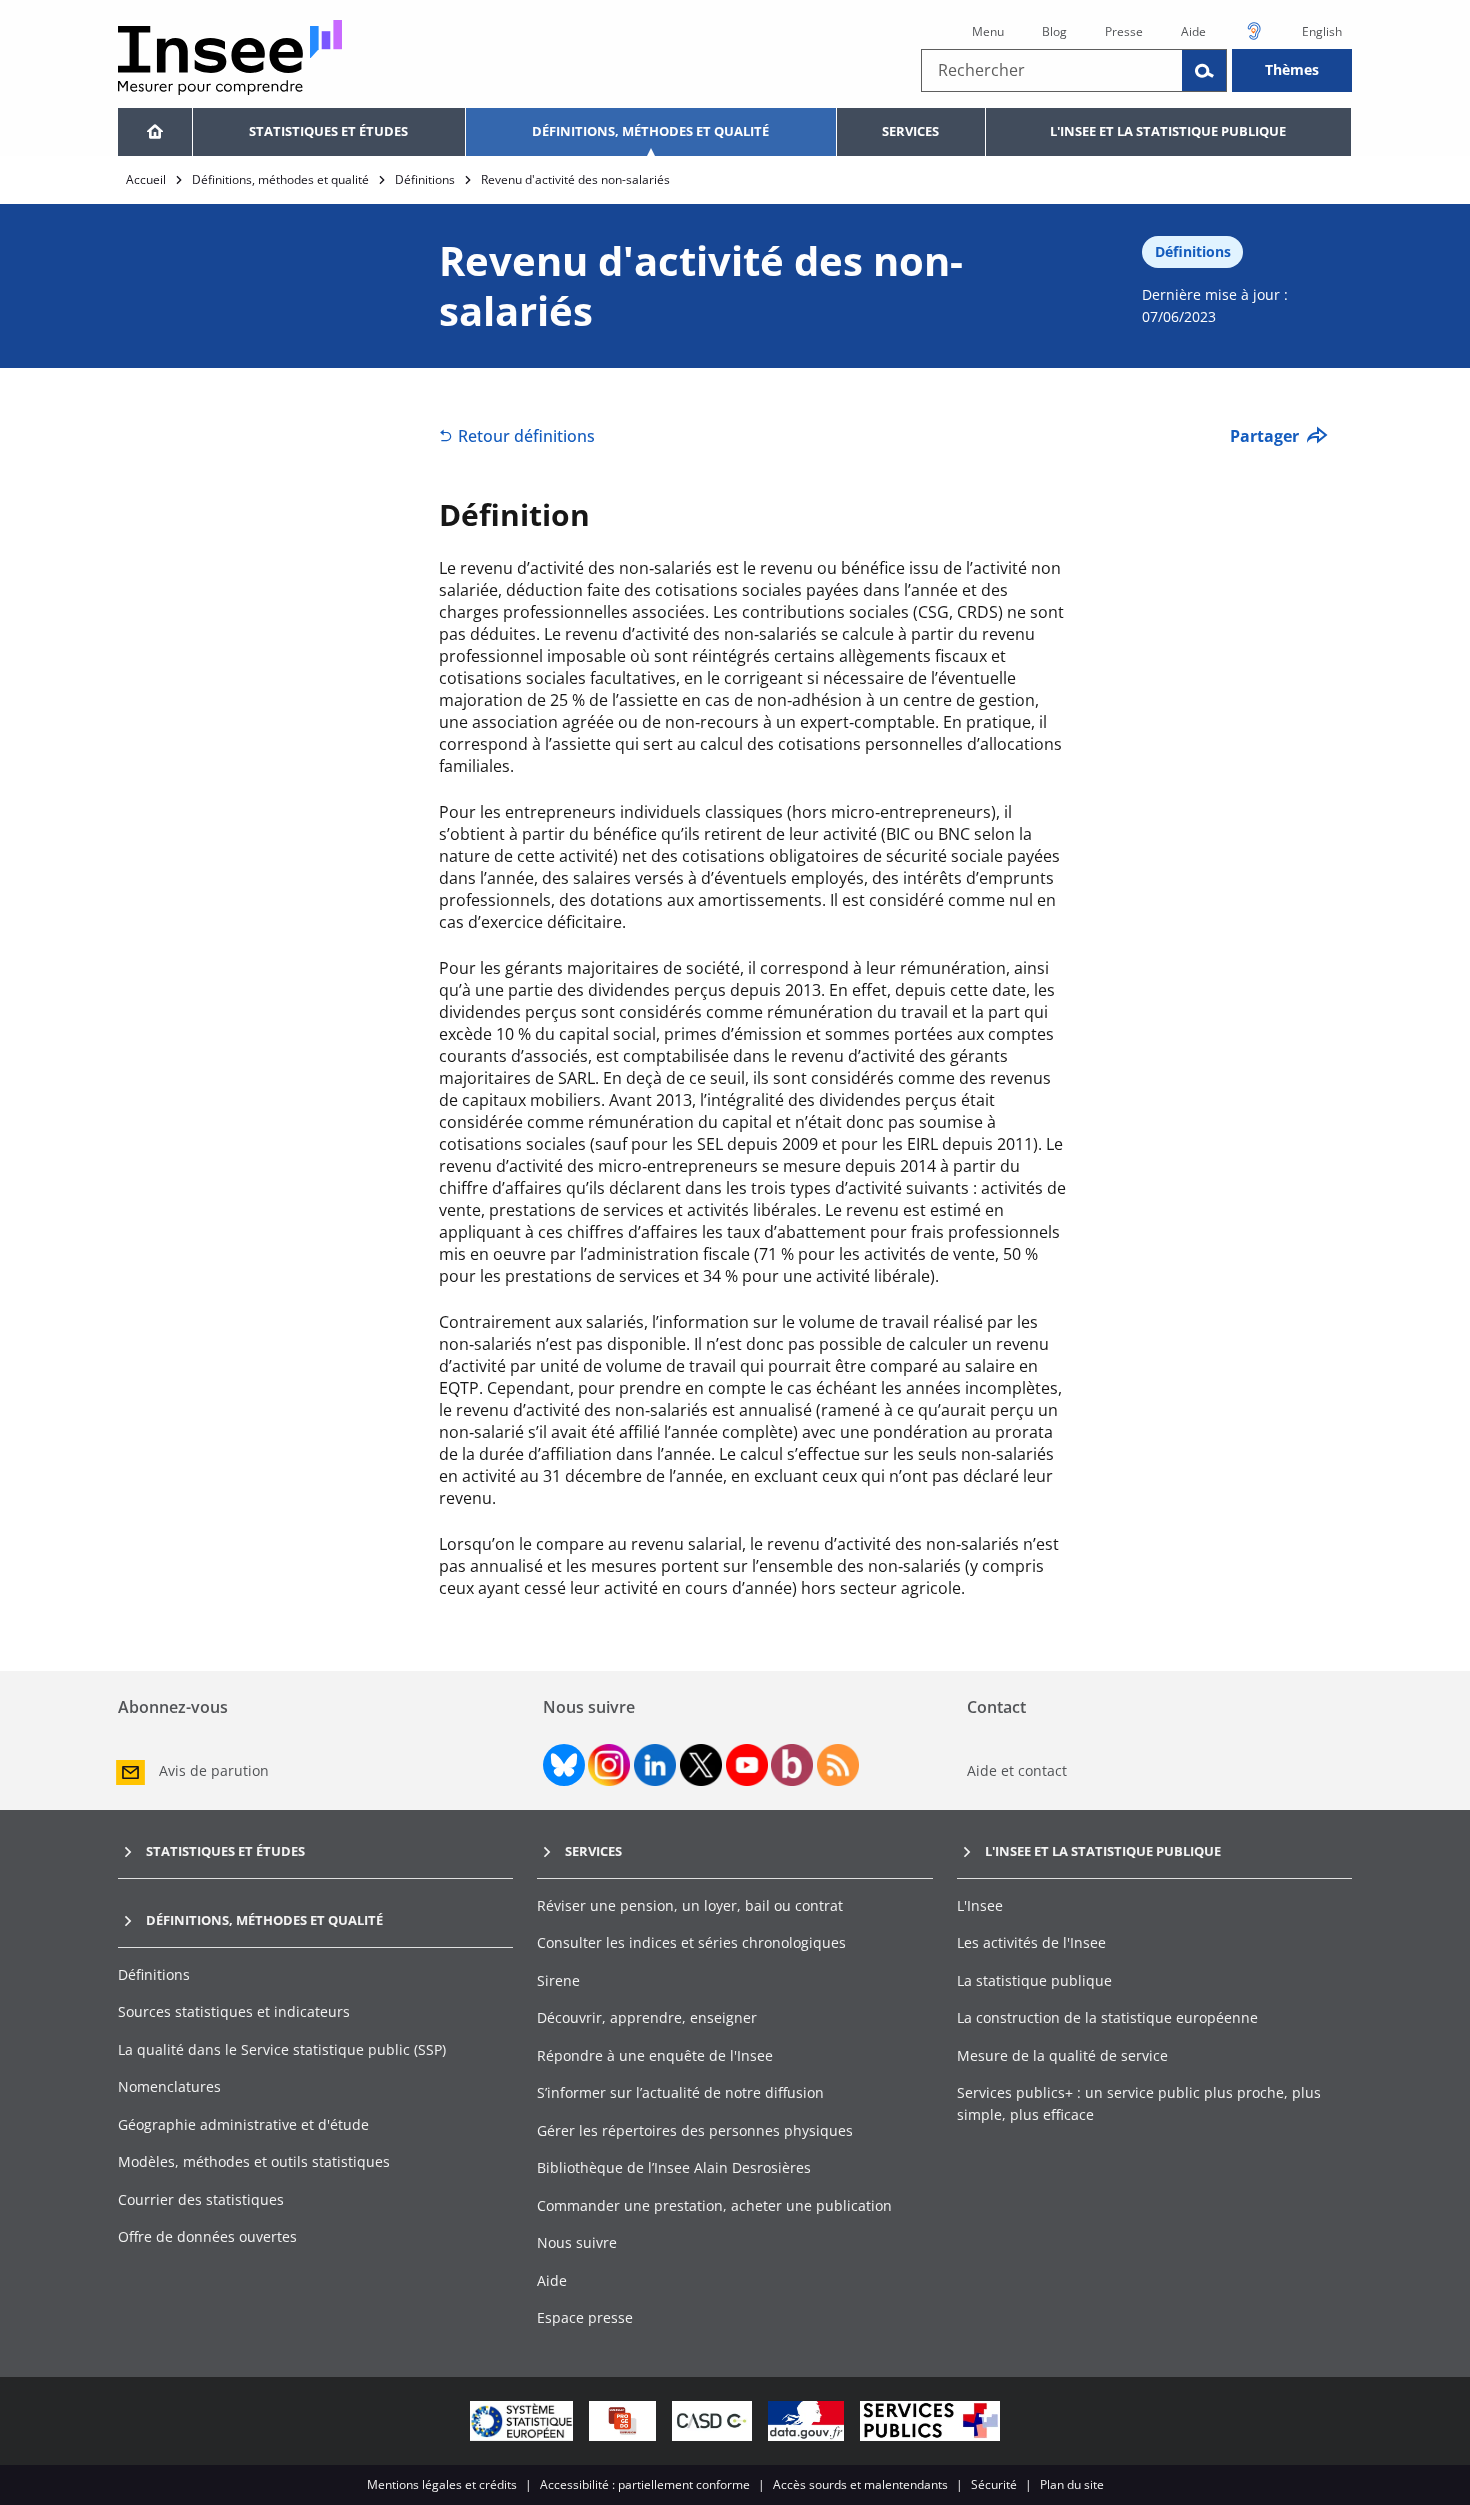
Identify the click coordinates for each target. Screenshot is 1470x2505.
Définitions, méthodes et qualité (650, 131)
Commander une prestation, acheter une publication (714, 2205)
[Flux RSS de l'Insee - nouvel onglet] (838, 1765)
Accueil (146, 179)
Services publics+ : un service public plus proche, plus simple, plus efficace (1139, 2103)
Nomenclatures (169, 2086)
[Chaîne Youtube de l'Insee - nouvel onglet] (747, 1765)
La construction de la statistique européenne (1107, 2017)
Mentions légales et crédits (442, 2484)
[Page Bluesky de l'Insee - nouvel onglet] (564, 1765)
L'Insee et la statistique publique (1168, 131)
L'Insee (980, 1905)
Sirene (558, 1980)
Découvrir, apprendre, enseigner (647, 2017)
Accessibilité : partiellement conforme (645, 2484)
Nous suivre (577, 2242)
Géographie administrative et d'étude (243, 2124)
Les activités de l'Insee (1031, 1942)
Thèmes (1292, 69)
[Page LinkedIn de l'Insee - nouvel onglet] (655, 1765)
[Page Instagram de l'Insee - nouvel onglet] (609, 1765)
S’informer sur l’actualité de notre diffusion (680, 2092)
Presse (1124, 31)
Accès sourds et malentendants (860, 2484)
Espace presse (585, 2317)
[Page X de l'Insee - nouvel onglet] (701, 1765)
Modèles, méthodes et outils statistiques (254, 2161)
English (1322, 31)
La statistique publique (1034, 1980)
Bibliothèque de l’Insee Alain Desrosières (674, 2167)
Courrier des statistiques (201, 2199)
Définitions (425, 179)
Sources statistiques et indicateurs (234, 2011)
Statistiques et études (328, 131)
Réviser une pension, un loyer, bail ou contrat (690, 1905)
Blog (1054, 31)
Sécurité (994, 2484)
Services (910, 131)
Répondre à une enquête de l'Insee (655, 2055)
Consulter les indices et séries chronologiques (691, 1942)
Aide (1193, 31)
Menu (988, 31)
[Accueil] (155, 132)
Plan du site (1072, 2484)
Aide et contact (1017, 1770)
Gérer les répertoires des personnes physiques (695, 2130)
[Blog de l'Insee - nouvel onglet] (792, 1765)
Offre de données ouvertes (207, 2236)
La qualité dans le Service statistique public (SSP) (282, 2049)
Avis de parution (214, 1770)
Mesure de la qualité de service (1062, 2055)
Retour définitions (526, 436)
